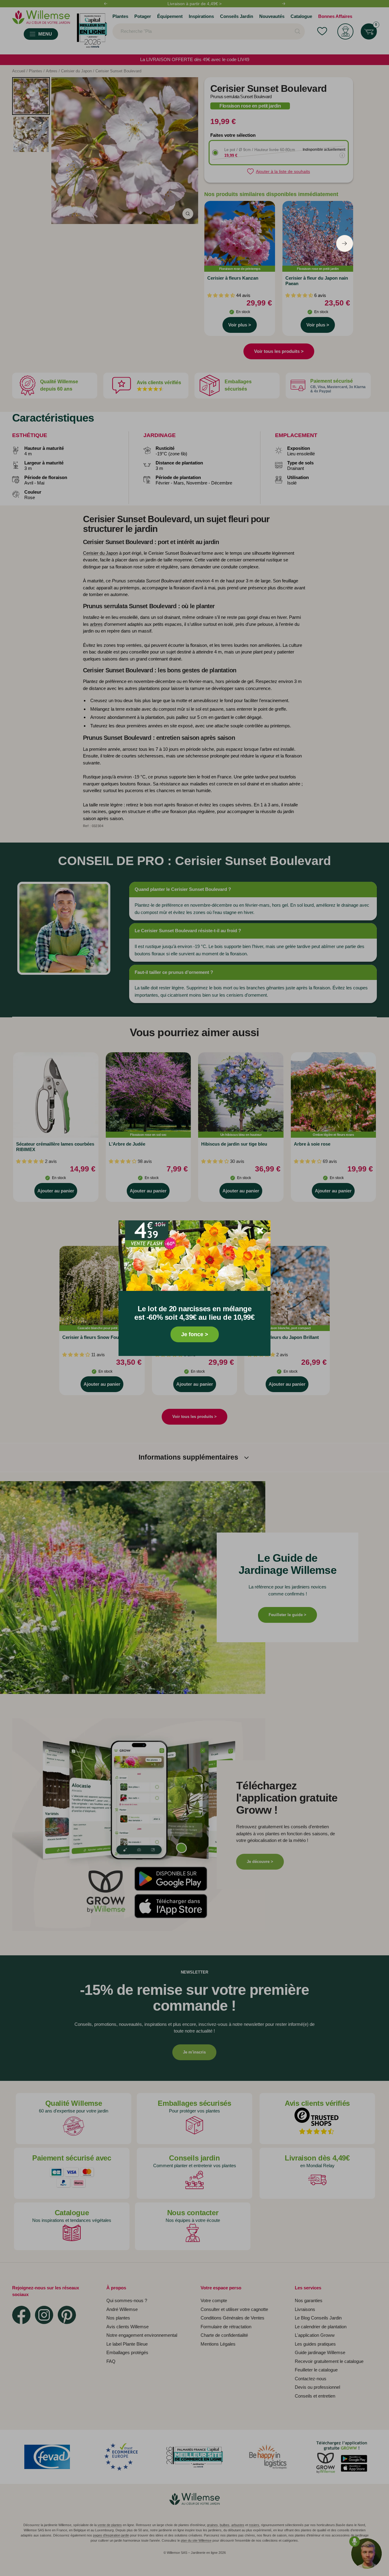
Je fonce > (195, 1334)
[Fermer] (260, 1231)
